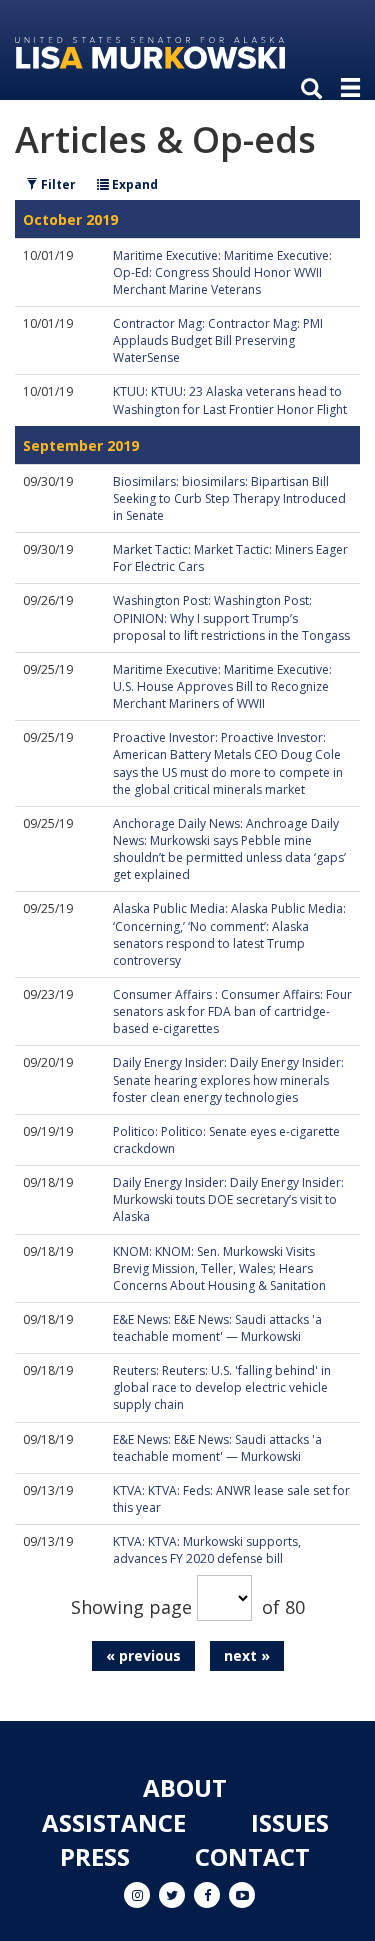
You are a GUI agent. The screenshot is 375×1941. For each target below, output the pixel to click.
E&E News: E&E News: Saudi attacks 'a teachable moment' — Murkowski (217, 1328)
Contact (252, 1856)
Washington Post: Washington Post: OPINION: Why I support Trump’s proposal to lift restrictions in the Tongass (231, 617)
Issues (290, 1822)
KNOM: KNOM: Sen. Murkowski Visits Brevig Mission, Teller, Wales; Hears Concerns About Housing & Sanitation (219, 1268)
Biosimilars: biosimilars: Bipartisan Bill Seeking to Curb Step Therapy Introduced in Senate (229, 498)
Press (95, 1856)
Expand (133, 184)
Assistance (114, 1822)
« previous (143, 1655)
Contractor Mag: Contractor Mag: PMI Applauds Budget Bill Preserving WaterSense (218, 340)
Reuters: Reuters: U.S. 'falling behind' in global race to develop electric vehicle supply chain (222, 1387)
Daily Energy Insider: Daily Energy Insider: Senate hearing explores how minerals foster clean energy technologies (228, 1079)
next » (247, 1655)
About (185, 1787)
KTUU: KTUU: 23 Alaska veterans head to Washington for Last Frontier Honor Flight (230, 400)
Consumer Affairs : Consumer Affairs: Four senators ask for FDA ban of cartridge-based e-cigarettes (232, 1011)
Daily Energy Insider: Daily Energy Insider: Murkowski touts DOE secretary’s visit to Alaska (228, 1199)
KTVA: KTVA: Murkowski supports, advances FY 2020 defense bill (207, 1550)
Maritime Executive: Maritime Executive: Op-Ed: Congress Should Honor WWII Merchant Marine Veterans (222, 272)
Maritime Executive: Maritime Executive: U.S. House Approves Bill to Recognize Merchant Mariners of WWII (222, 686)
